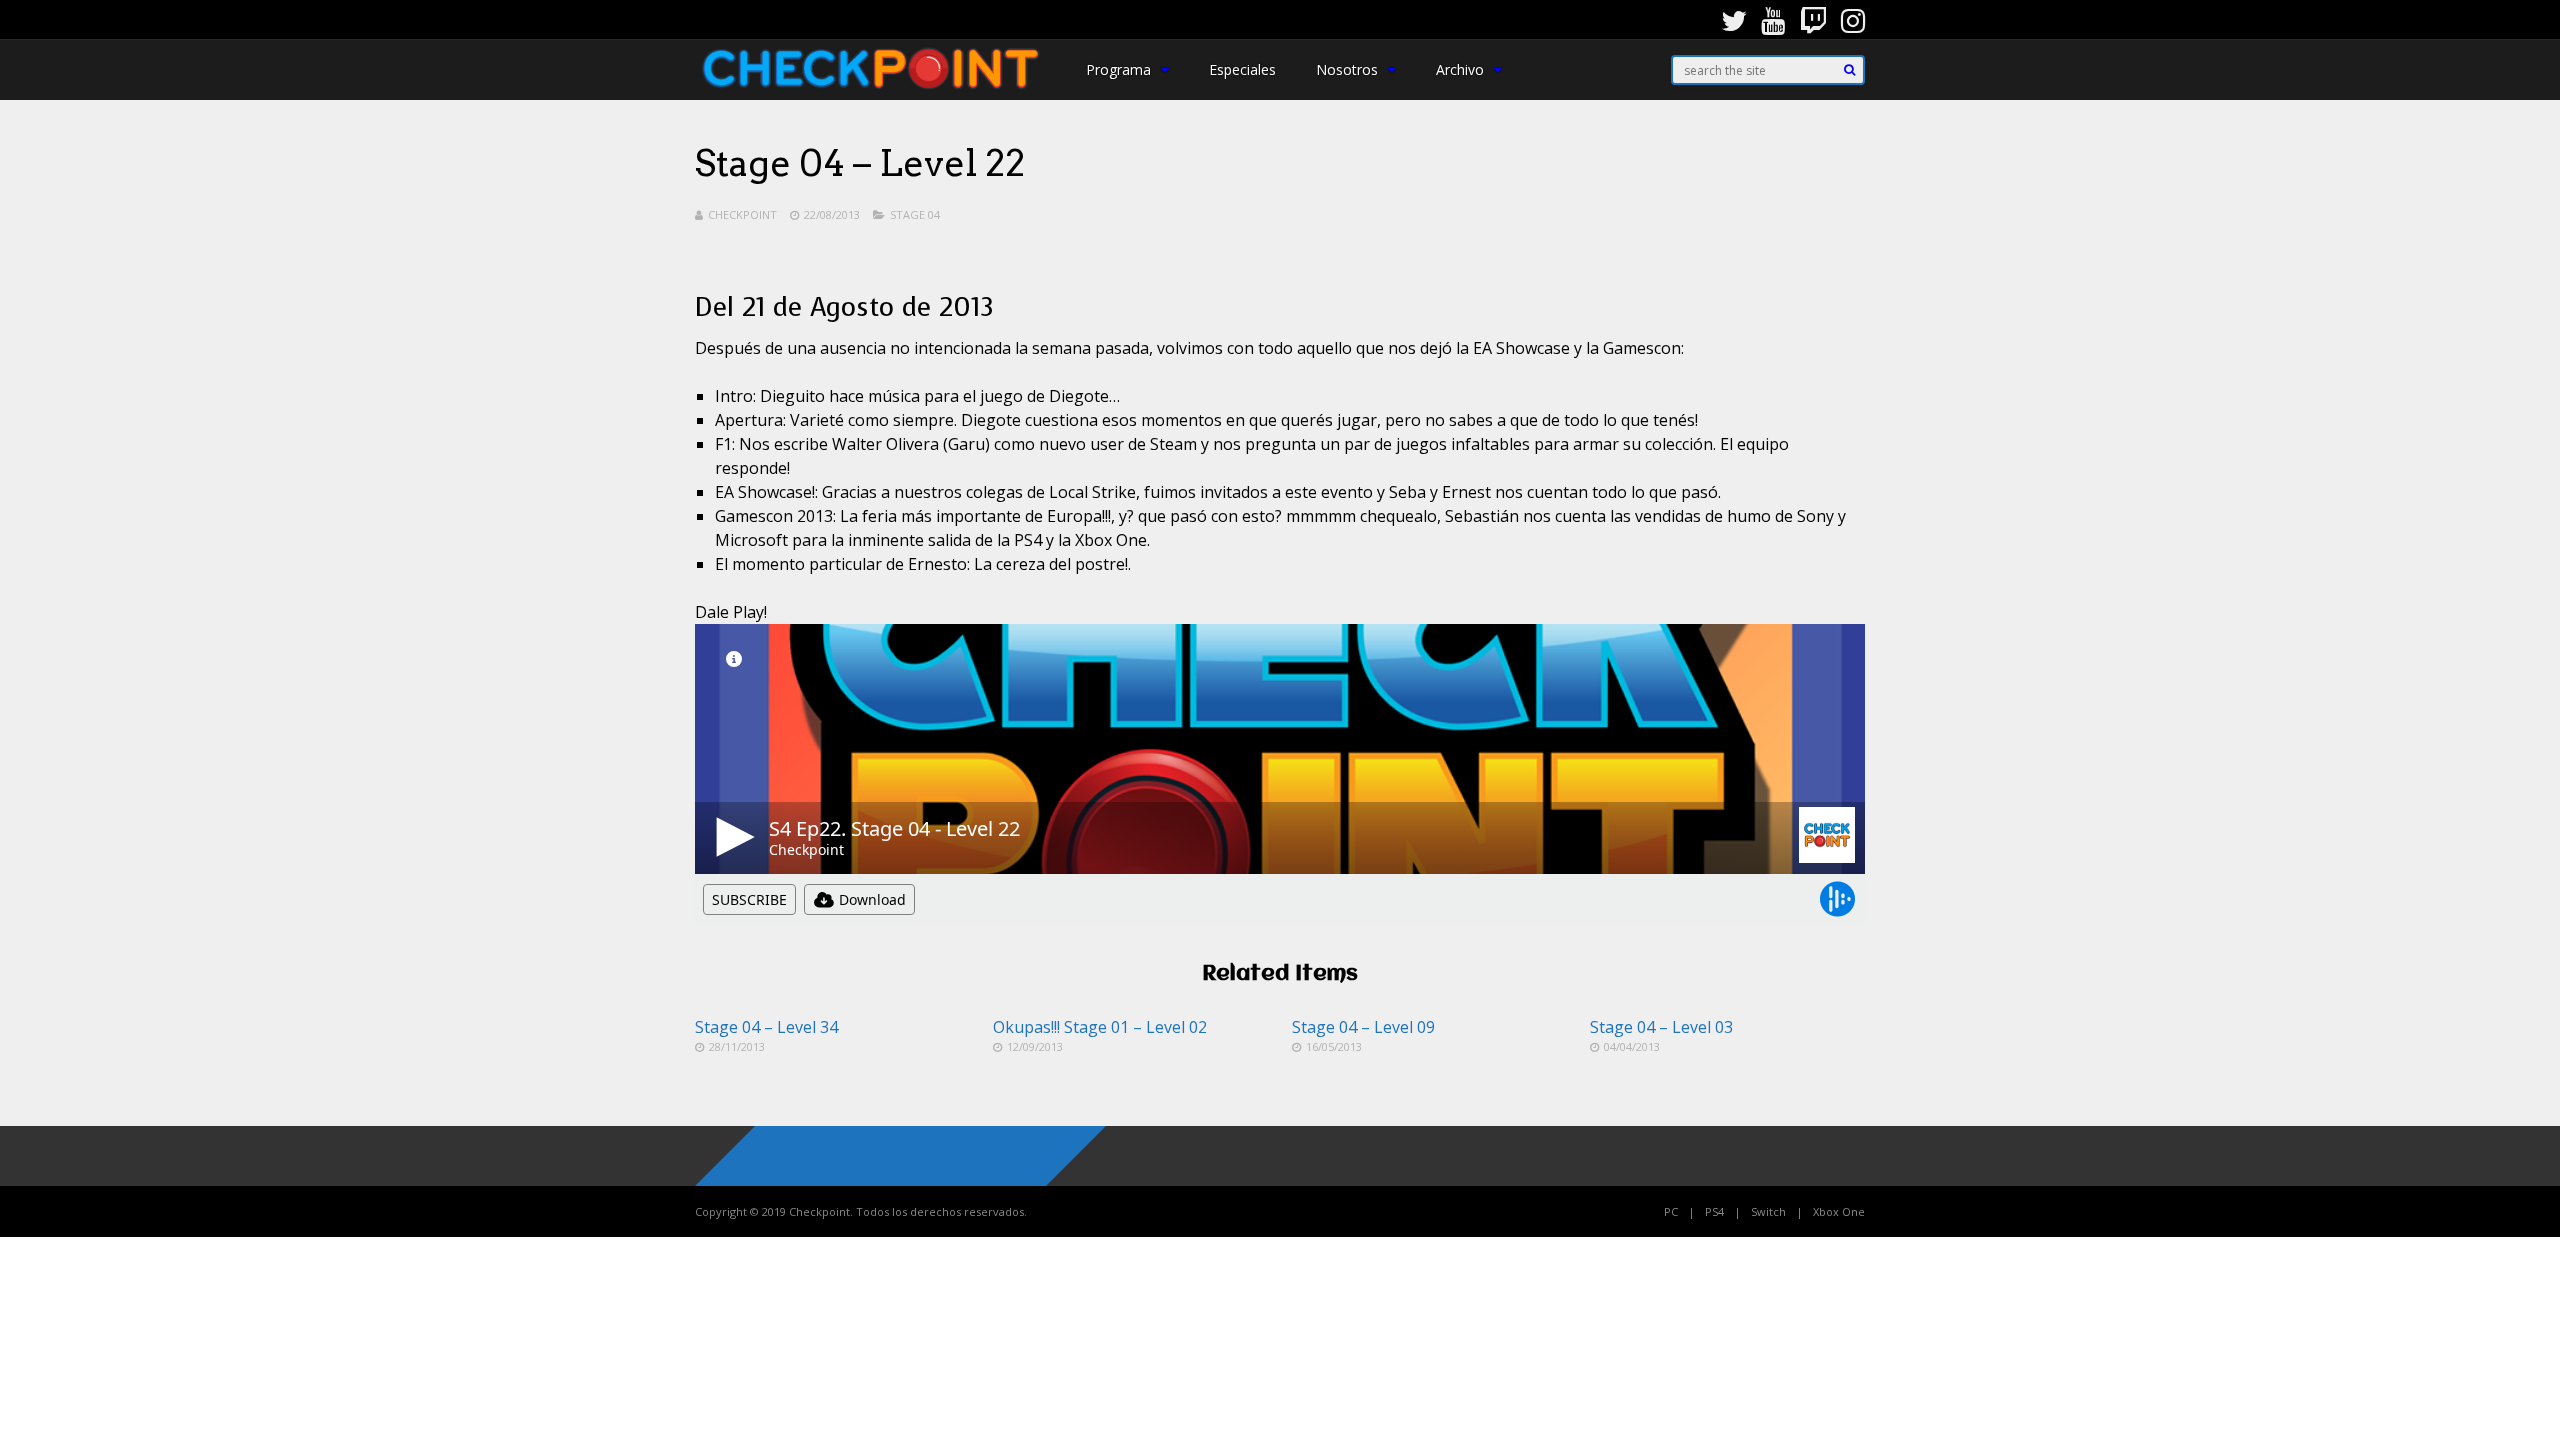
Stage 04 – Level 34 (766, 1027)
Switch (1768, 1211)
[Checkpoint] (870, 93)
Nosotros (1347, 69)
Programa (1118, 69)
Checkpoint (742, 214)
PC (1671, 1211)
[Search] (1849, 70)
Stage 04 (915, 214)
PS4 (1714, 1211)
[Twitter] (1734, 20)
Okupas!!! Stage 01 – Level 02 (1100, 1027)
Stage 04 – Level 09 (1363, 1027)
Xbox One (1839, 1211)
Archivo (1460, 69)
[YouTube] (1773, 20)
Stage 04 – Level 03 (1661, 1027)
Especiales (1242, 69)
